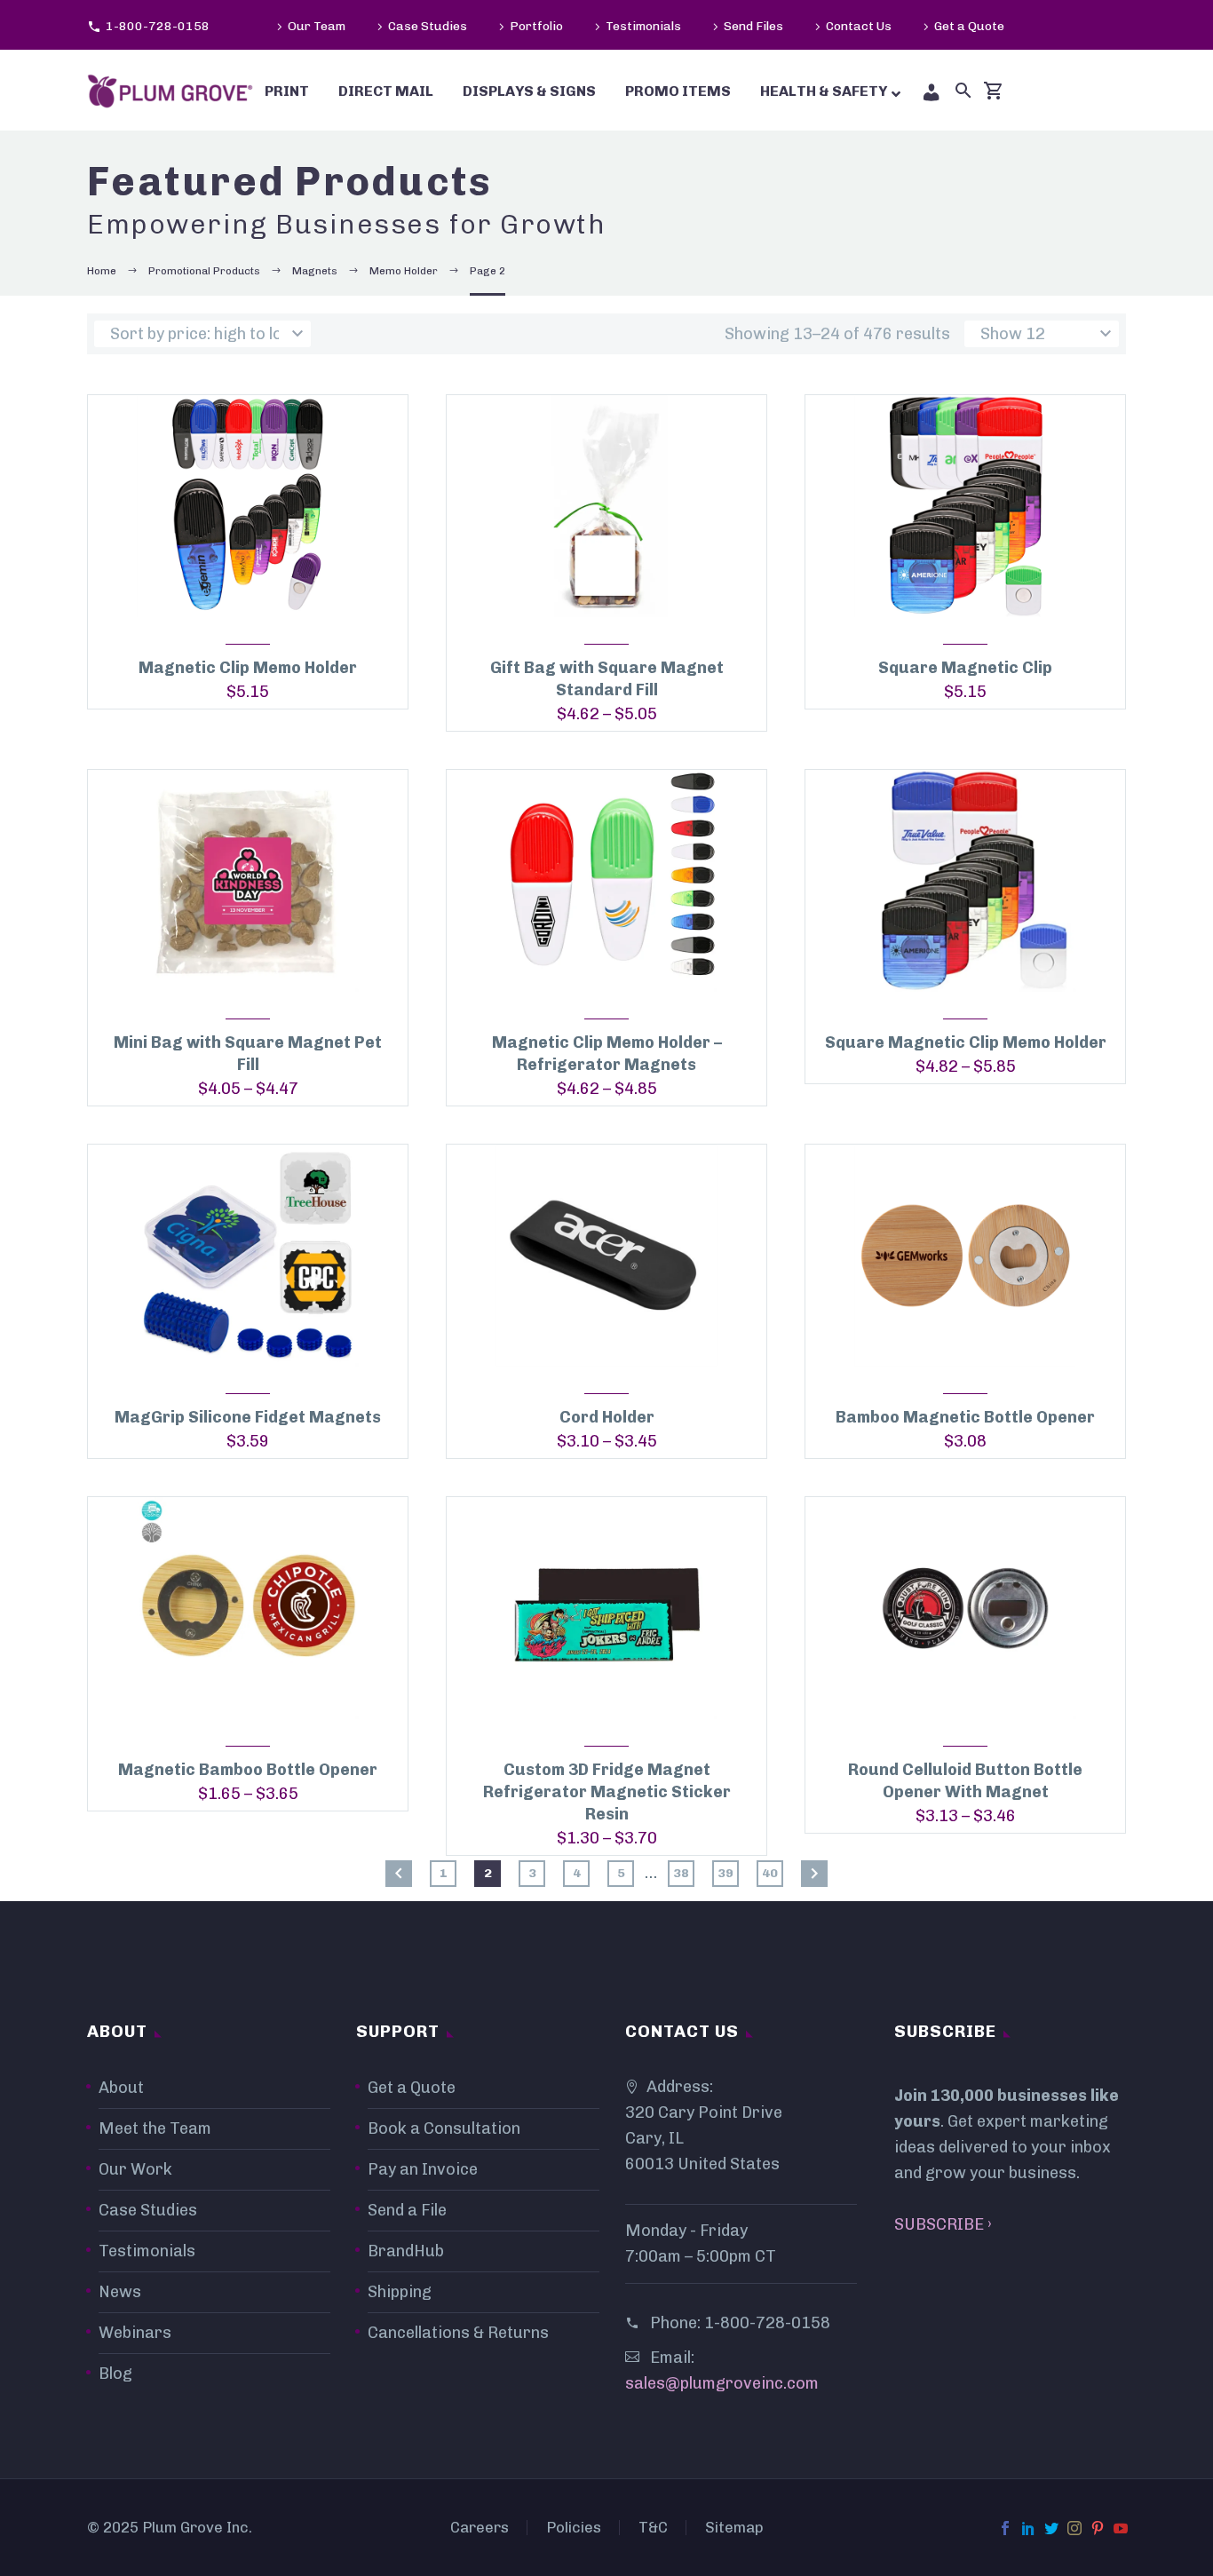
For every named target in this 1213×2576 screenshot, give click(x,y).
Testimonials (643, 26)
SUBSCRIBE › (943, 2224)
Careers (480, 2528)
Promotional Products (204, 271)
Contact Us (859, 26)
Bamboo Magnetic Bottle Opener (965, 1417)
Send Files (753, 26)
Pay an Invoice (423, 2169)
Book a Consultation (444, 2128)
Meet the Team (155, 2128)
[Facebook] (1005, 2528)
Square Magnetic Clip (965, 668)
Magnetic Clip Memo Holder (248, 668)
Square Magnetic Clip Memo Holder (966, 1042)
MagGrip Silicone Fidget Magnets (248, 1417)
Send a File (407, 2210)
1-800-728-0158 (158, 26)
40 (770, 1873)
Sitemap (734, 2528)
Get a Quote (969, 26)
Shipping (400, 2292)
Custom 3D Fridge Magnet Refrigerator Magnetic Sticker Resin (607, 1792)
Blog (115, 2374)
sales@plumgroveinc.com (722, 2383)
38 (681, 1873)
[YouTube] (1121, 2528)
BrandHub (406, 2251)
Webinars (135, 2333)
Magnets (315, 271)
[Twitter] (1051, 2528)
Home (102, 271)
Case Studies (428, 26)
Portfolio (536, 26)
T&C (653, 2528)
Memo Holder (404, 271)
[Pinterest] (1098, 2528)
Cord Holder (607, 1417)
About (121, 2088)
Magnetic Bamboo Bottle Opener (248, 1770)
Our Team (317, 26)
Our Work (135, 2169)
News (120, 2292)
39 (725, 1873)
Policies (574, 2528)
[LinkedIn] (1028, 2528)
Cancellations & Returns (458, 2333)
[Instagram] (1074, 2528)
